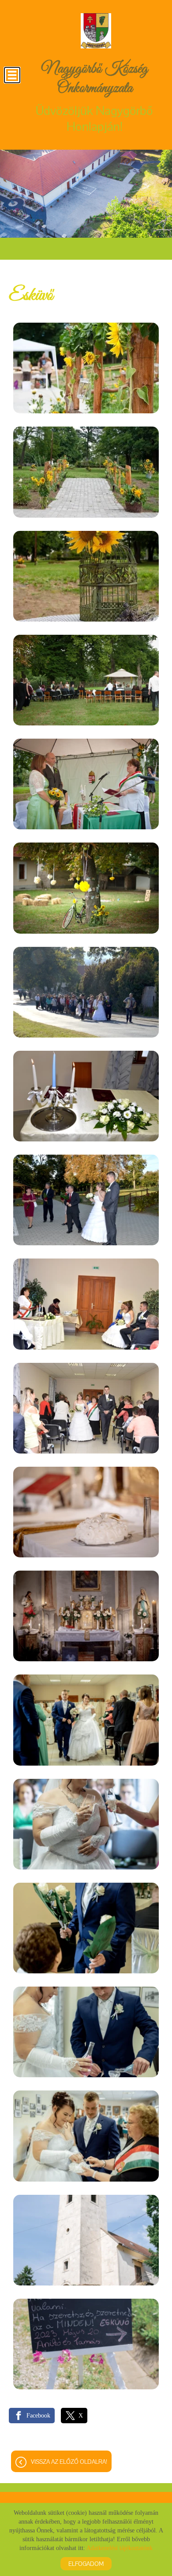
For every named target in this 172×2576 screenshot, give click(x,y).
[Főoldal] (96, 31)
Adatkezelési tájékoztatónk (120, 2548)
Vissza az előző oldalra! (69, 2462)
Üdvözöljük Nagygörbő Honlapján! (94, 97)
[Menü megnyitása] (12, 75)
